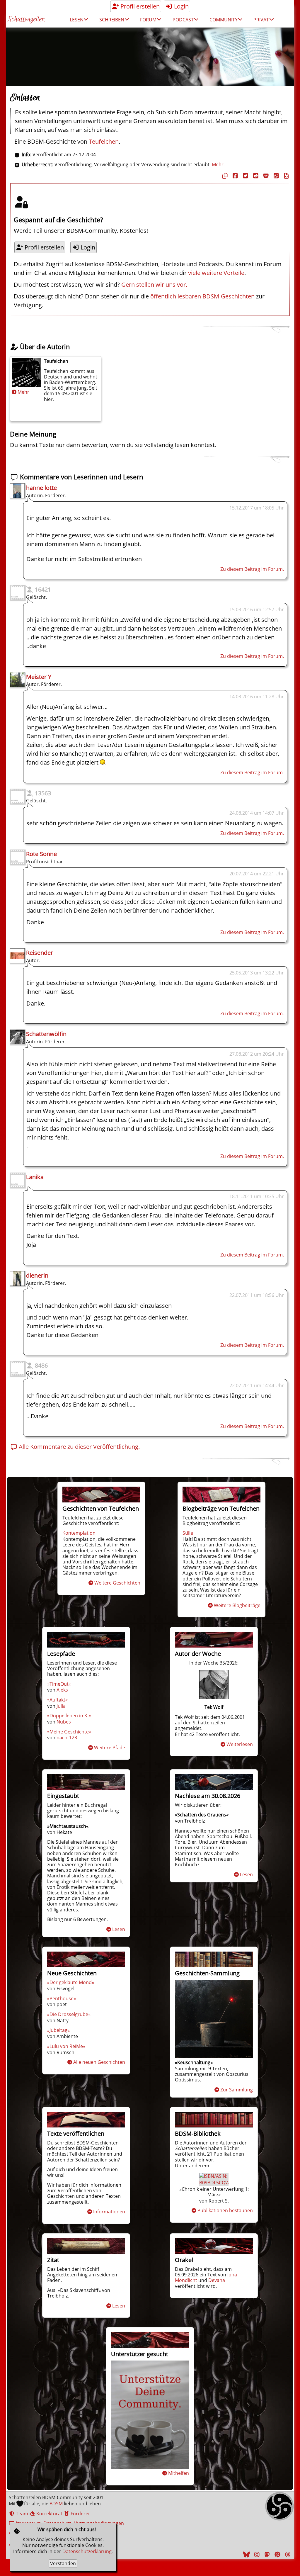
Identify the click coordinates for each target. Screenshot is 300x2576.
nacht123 (67, 1738)
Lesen (119, 1929)
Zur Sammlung (237, 2090)
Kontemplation (79, 1533)
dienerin (37, 1275)
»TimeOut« (59, 1684)
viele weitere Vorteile (216, 273)
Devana (217, 2280)
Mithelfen (179, 2473)
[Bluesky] (246, 2554)
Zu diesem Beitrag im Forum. (252, 569)
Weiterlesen (240, 1744)
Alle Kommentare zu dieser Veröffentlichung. (79, 1447)
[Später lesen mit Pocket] (265, 176)
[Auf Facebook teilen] (234, 176)
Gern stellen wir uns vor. (154, 285)
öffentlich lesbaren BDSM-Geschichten (202, 296)
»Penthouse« (62, 1998)
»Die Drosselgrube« (69, 2014)
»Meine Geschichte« (69, 1732)
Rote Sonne (41, 854)
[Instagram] (256, 2554)
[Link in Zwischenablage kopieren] (224, 176)
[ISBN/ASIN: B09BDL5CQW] (214, 2183)
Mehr (23, 392)
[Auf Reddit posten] (255, 176)
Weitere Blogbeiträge (237, 1605)
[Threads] (287, 2554)
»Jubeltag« (58, 2030)
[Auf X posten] (245, 176)
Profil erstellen (139, 6)
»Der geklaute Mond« (71, 1982)
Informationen (109, 2212)
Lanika (35, 1177)
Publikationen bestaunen (225, 2210)
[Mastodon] (266, 2554)
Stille (188, 1533)
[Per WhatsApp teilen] (275, 176)
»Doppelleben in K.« (69, 1716)
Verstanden (63, 2563)
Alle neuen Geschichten (99, 2062)
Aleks (62, 1690)
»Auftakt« (57, 1700)
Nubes (64, 1722)
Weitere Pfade (110, 1748)
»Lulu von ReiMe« (66, 2046)
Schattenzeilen (26, 19)
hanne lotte (41, 488)
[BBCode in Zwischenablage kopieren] (286, 176)
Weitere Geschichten (117, 1583)
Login (181, 6)
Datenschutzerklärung (87, 2551)
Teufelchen (104, 141)
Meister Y (39, 677)
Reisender (40, 953)
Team (21, 2514)
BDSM (56, 2504)
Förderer (80, 2514)
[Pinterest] (277, 2554)
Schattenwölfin (46, 1034)
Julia (61, 1706)
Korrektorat (49, 2514)
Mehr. (218, 164)
